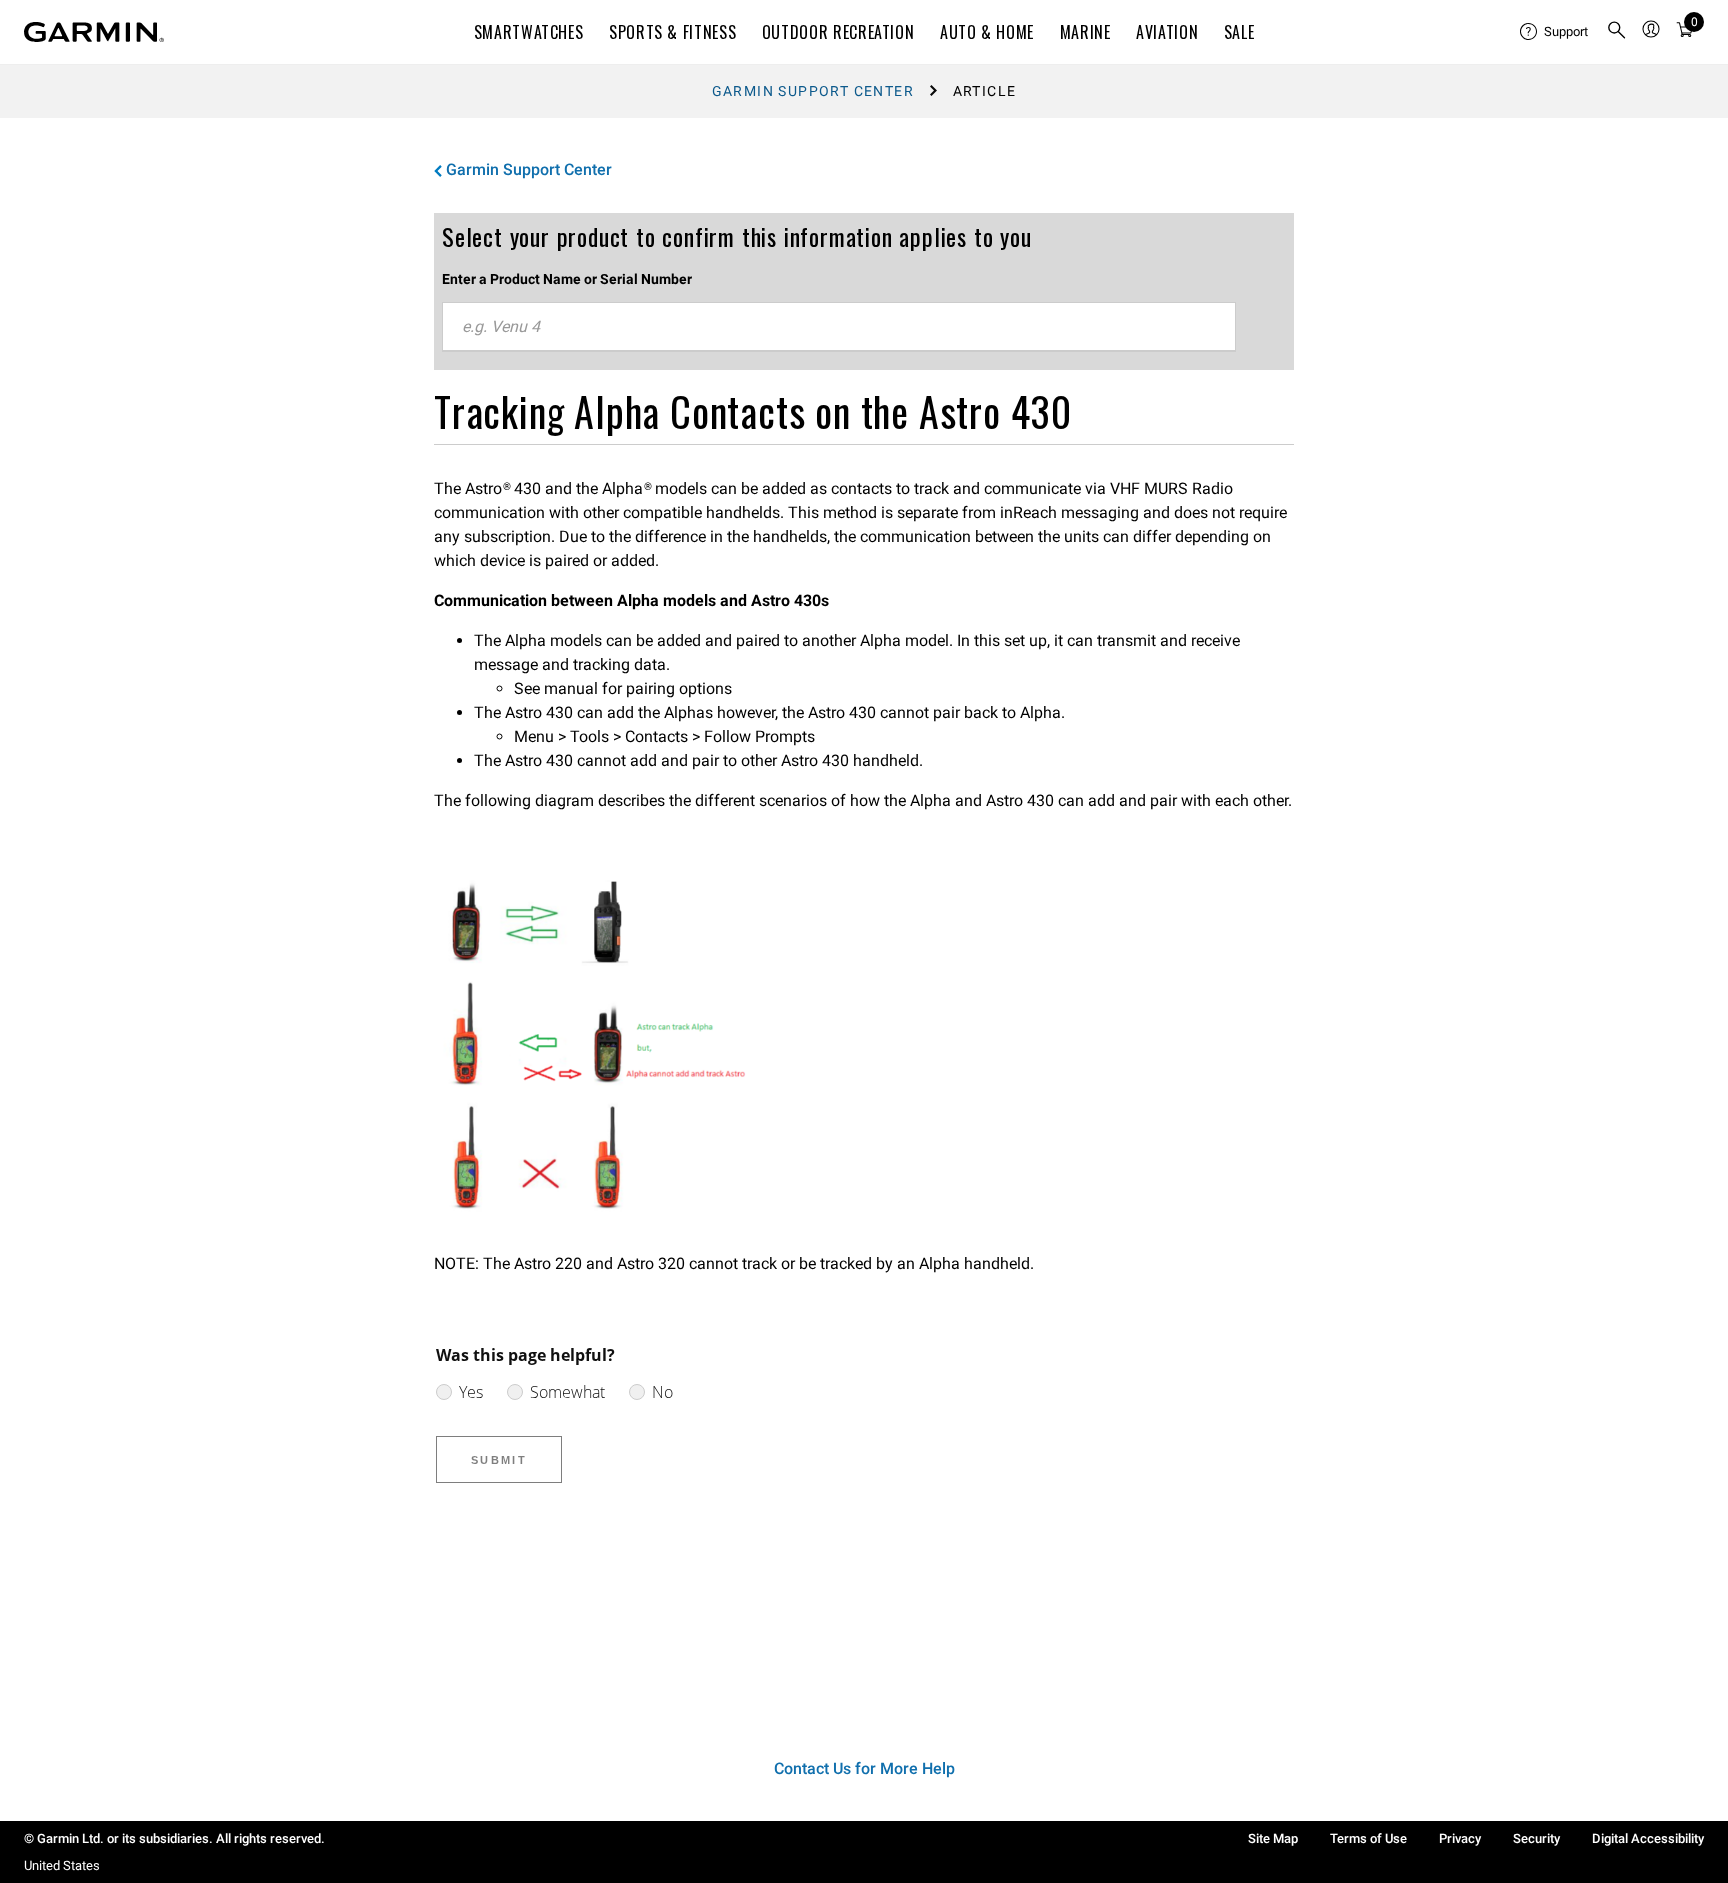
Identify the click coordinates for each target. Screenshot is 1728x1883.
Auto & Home (987, 32)
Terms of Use (1368, 1838)
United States (62, 1865)
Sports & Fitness (672, 32)
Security (1536, 1838)
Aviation (1167, 32)
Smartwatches (529, 32)
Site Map (1273, 1838)
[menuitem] (1555, 32)
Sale (1239, 32)
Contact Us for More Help (864, 1768)
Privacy (1460, 1838)
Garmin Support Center (813, 91)
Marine (1085, 32)
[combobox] (839, 327)
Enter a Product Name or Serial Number (567, 279)
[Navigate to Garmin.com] (94, 32)
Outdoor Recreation (838, 32)
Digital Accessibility (1648, 1838)
